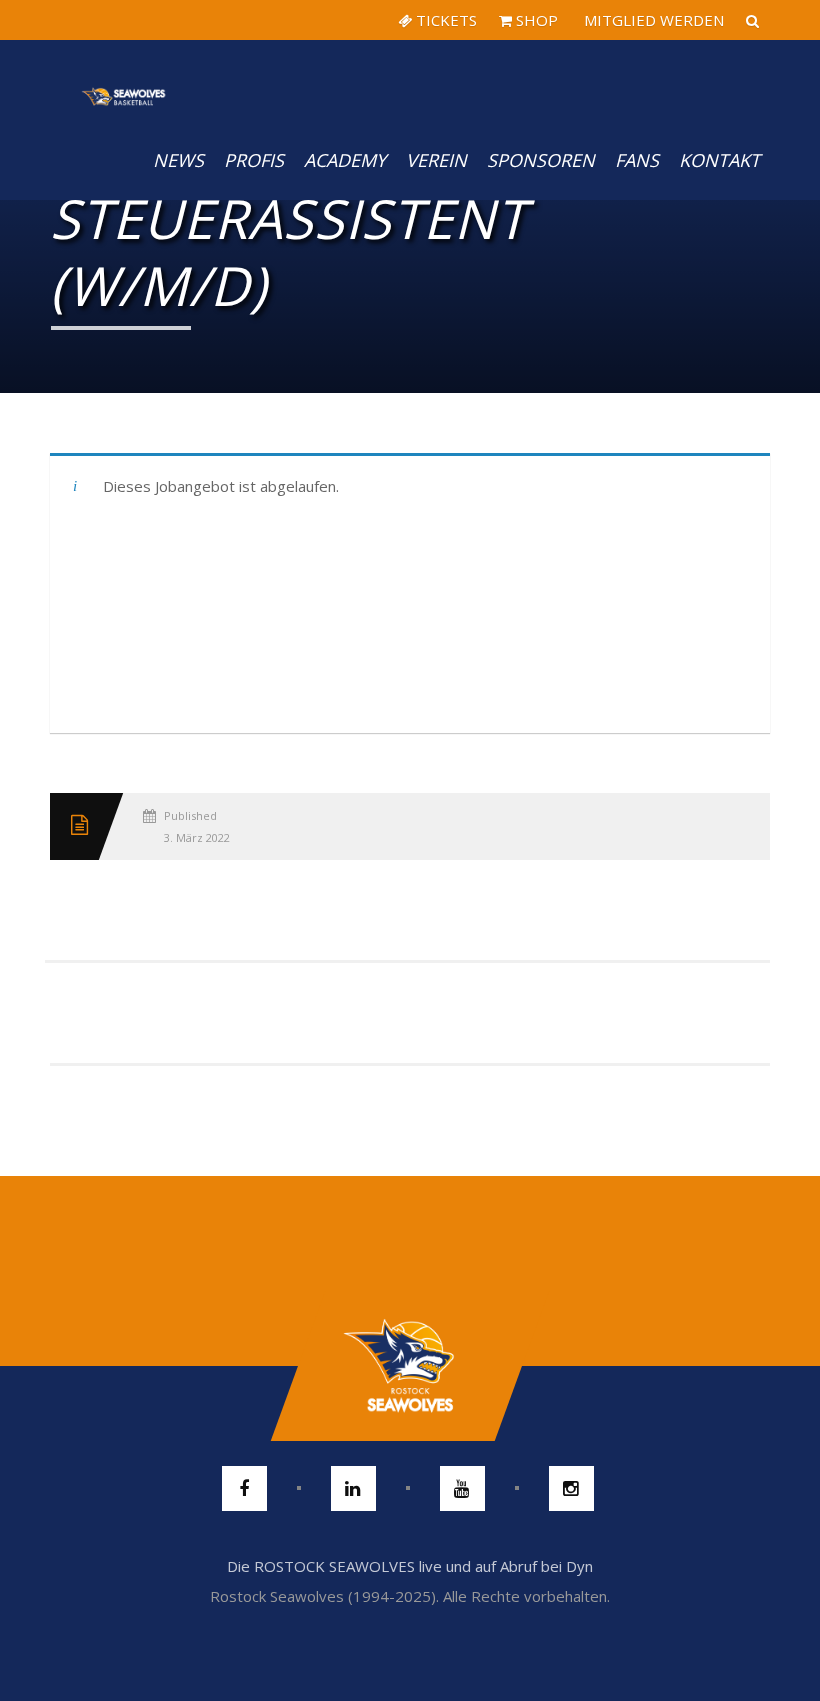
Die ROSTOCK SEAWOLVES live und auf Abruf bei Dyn (410, 1566)
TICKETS (444, 20)
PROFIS (254, 160)
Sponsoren (541, 160)
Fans (637, 160)
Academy (345, 160)
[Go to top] (409, 1366)
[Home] (124, 80)
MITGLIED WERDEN (652, 20)
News (178, 160)
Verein (436, 160)
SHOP (535, 20)
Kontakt (719, 160)
